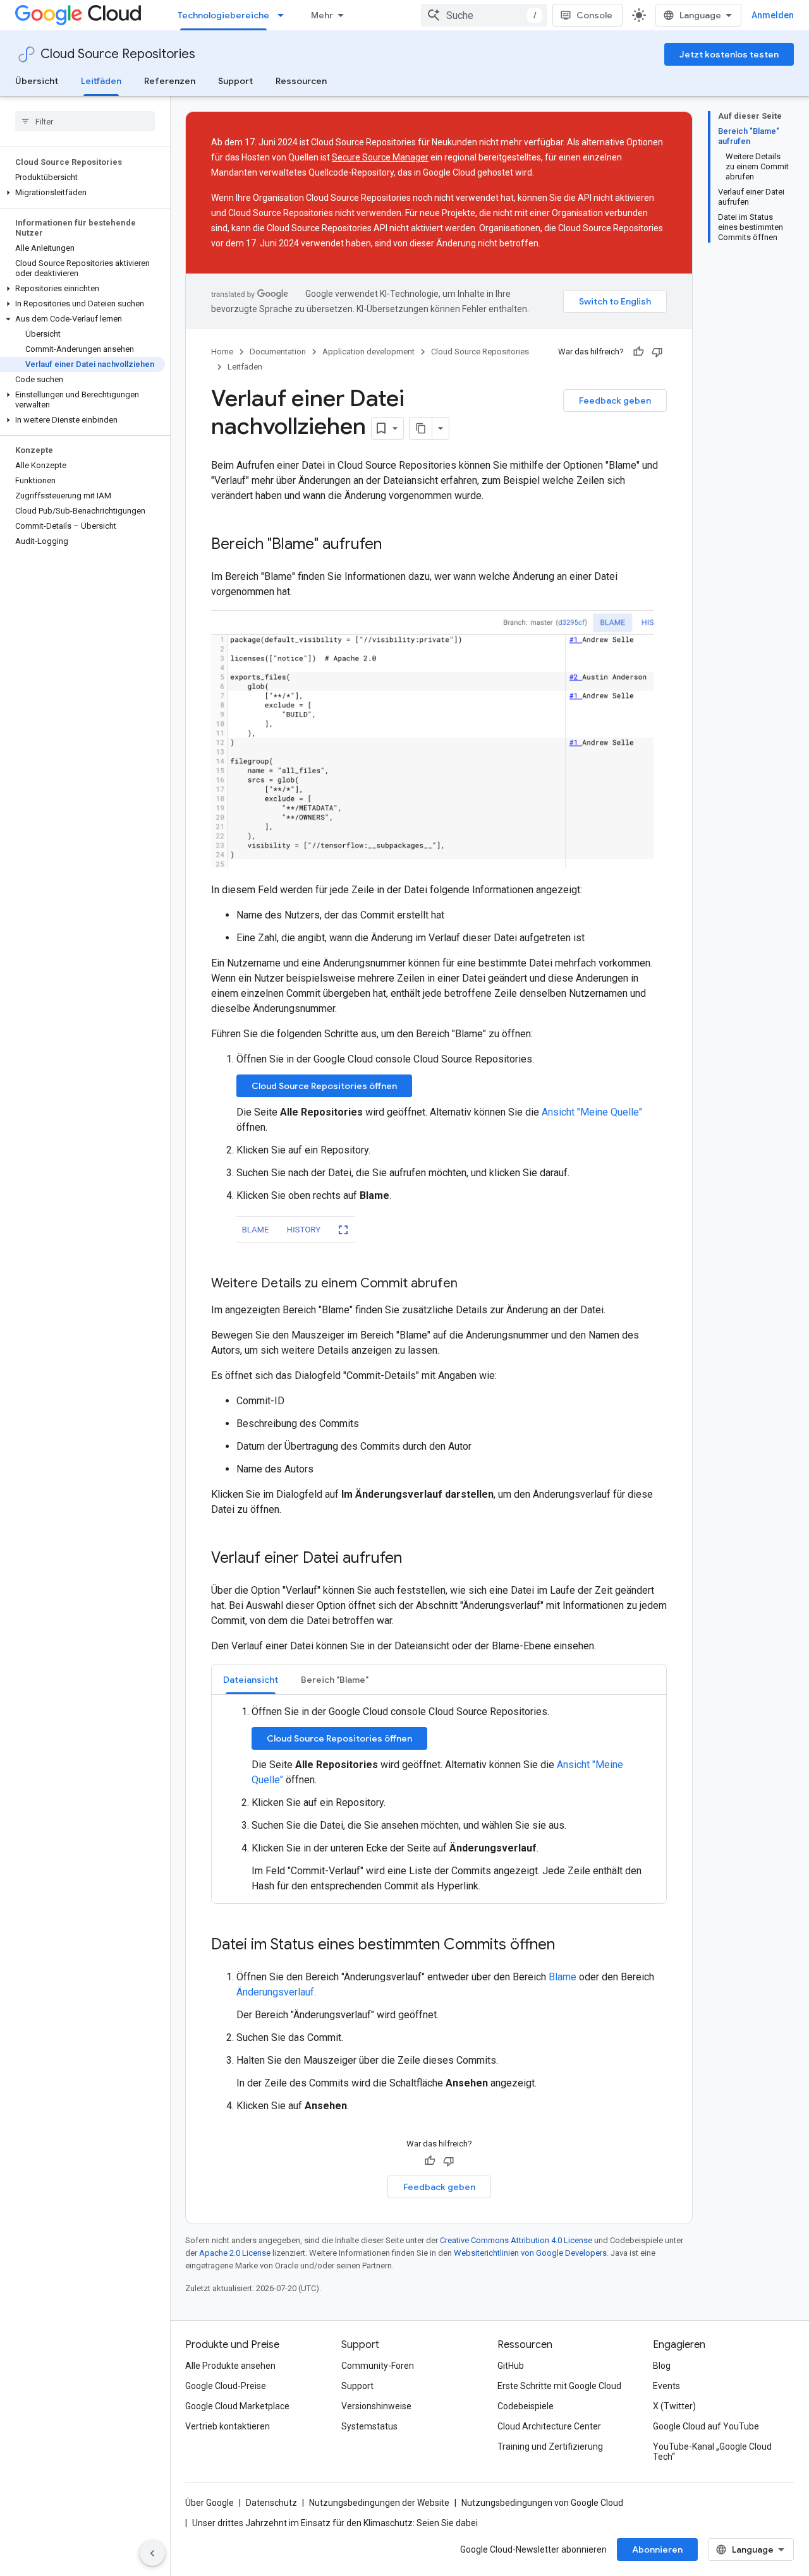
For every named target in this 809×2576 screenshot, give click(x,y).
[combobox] (484, 15)
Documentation (278, 352)
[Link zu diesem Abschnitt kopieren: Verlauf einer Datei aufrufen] (415, 1559)
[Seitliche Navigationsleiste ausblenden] (152, 2553)
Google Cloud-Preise (226, 2386)
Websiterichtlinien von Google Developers (530, 2253)
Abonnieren (657, 2549)
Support (235, 81)
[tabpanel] (439, 1799)
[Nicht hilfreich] (657, 352)
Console (594, 15)
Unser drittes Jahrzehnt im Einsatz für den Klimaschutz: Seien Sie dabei (335, 2523)
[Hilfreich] (638, 352)
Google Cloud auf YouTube (706, 2426)
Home (222, 352)
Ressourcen (301, 81)
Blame (563, 1977)
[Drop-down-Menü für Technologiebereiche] (284, 15)
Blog (662, 2366)
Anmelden (773, 15)
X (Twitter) (674, 2406)
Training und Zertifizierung (550, 2447)
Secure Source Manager (380, 157)
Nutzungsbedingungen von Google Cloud (542, 2503)
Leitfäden (101, 81)
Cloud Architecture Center (549, 2426)
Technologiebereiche (223, 15)
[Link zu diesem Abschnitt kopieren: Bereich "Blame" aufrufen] (394, 545)
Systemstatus (369, 2426)
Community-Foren (378, 2366)
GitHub (511, 2366)
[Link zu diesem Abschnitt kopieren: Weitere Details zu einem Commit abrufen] (470, 1284)
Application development (368, 352)
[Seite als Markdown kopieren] (421, 428)
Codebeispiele (526, 2406)
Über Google (210, 2503)
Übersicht (37, 81)
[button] (82, 193)
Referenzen (170, 81)
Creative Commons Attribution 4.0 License (516, 2240)
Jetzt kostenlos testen (729, 54)
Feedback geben (615, 400)
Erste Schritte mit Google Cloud (559, 2386)
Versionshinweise (376, 2406)
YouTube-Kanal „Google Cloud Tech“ (712, 2452)
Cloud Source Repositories (118, 54)
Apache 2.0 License (235, 2253)
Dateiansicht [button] (251, 1680)
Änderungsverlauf (275, 1992)
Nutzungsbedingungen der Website (379, 2503)
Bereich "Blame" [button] (335, 1680)
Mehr (322, 15)
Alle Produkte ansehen (230, 2366)
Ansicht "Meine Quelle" (592, 1112)
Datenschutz (271, 2503)
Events (666, 2386)
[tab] (251, 1679)
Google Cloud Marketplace (237, 2406)
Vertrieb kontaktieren (228, 2426)
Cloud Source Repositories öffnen (324, 1086)
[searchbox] (85, 121)
